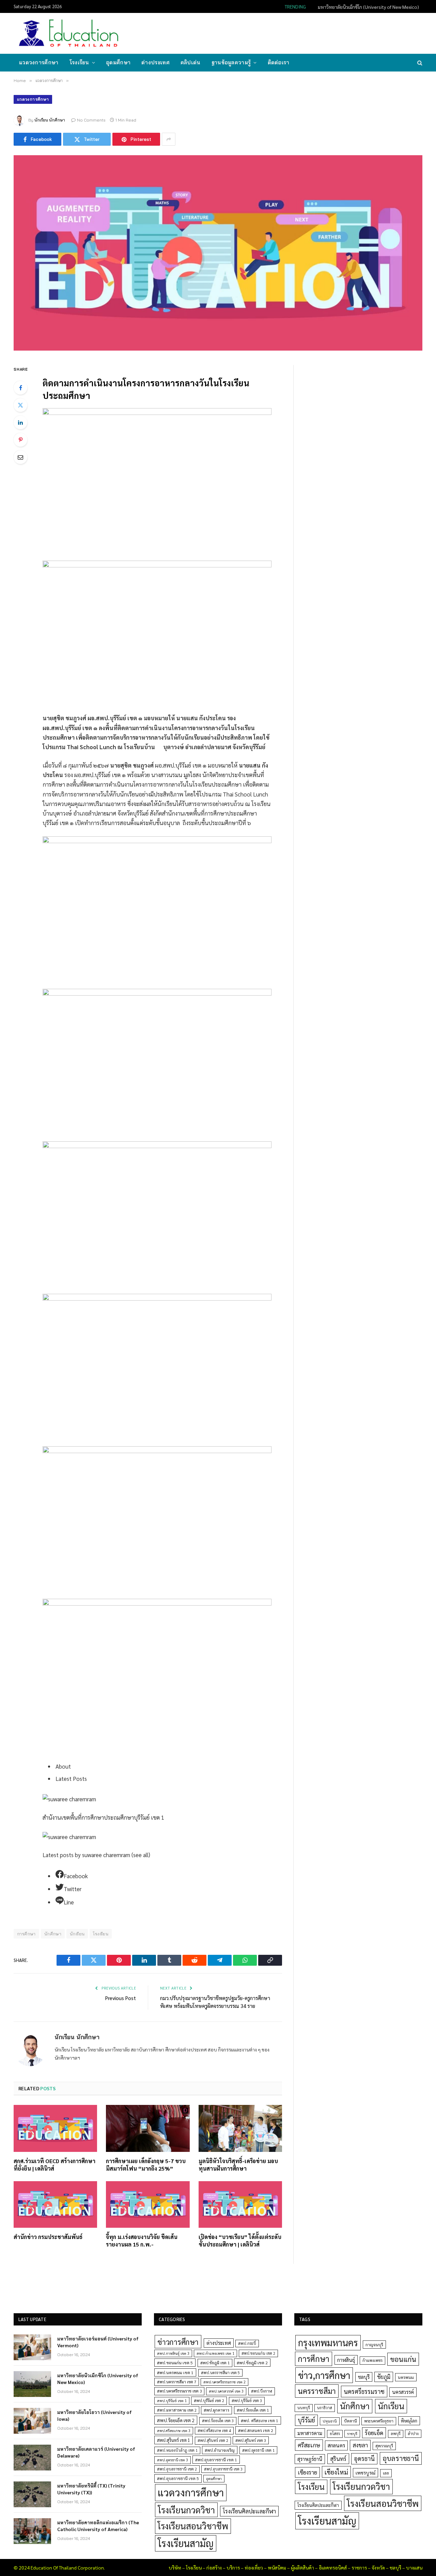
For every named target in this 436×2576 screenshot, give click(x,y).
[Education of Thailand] (69, 33)
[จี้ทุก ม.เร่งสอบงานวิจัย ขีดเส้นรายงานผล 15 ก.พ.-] (148, 2205)
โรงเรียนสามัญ (186, 2543)
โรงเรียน (79, 62)
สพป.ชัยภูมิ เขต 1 (215, 2363)
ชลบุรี (364, 2377)
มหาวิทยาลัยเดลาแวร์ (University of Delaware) (96, 2452)
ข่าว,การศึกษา (324, 2375)
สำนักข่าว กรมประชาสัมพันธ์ (48, 2237)
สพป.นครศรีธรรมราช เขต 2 (224, 2382)
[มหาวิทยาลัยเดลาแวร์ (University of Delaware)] (32, 2458)
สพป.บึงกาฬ (262, 2391)
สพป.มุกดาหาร (216, 2410)
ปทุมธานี (330, 2421)
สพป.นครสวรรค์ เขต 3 (226, 2391)
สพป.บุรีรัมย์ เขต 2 (209, 2401)
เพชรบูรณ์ (365, 2473)
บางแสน (414, 2567)
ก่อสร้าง (214, 2567)
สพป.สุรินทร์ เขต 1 (174, 2440)
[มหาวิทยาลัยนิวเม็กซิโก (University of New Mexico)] (32, 2384)
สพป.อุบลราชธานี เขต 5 (178, 2478)
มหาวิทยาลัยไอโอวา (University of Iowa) (95, 2415)
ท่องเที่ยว (254, 2567)
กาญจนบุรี (374, 2345)
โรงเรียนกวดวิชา (186, 2510)
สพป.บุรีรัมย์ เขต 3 (247, 2401)
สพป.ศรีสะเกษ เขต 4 (214, 2430)
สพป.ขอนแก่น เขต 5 (175, 2363)
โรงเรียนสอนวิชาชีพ (193, 2526)
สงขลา (360, 2445)
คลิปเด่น (191, 62)
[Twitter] (20, 405)
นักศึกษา (53, 1934)
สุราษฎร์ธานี (310, 2459)
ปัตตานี (351, 2421)
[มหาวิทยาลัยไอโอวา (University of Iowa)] (32, 2421)
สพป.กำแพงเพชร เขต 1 (215, 2353)
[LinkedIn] (20, 422)
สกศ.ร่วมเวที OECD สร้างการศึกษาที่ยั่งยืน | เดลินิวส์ (54, 2165)
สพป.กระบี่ (247, 2343)
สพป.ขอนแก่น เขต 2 (258, 2353)
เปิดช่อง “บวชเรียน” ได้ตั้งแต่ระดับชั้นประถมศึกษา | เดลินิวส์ (240, 2241)
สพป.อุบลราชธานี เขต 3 (223, 2469)
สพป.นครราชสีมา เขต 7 (177, 2382)
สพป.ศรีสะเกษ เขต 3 (174, 2430)
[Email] (20, 457)
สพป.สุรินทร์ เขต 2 (213, 2440)
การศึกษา (314, 2358)
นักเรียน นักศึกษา (50, 120)
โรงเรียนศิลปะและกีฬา (249, 2511)
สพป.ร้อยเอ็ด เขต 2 (176, 2420)
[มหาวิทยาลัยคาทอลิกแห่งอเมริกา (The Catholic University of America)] (32, 2531)
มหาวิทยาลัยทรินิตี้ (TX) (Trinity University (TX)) (91, 2489)
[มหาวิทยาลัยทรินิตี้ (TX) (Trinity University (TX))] (32, 2494)
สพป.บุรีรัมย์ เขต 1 (172, 2401)
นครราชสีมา (317, 2391)
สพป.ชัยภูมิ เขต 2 (252, 2363)
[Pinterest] (20, 440)
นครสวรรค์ (403, 2392)
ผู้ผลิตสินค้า (302, 2567)
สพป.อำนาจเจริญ (220, 2450)
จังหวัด (378, 2567)
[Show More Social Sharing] (169, 139)
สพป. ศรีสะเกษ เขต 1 (260, 2420)
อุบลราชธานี (401, 2458)
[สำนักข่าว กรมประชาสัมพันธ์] (55, 2205)
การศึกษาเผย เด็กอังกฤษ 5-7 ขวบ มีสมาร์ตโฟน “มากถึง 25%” (146, 2165)
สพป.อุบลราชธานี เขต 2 (177, 2469)
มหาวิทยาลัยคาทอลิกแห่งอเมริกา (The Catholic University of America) (98, 2526)
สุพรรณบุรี (384, 2446)
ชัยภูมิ (384, 2377)
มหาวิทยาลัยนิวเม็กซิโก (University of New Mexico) (368, 7)
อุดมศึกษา (118, 62)
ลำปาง (413, 2434)
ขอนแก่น (403, 2359)
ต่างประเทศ (155, 62)
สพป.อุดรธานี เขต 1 (258, 2450)
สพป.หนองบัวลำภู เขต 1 (177, 2450)
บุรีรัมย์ (306, 2420)
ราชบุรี (352, 2434)
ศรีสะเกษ (309, 2445)
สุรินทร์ (338, 2459)
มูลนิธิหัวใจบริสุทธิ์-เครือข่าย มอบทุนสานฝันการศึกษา (238, 2165)
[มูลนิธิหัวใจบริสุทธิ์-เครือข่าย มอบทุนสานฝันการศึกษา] (240, 2128)
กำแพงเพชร (372, 2360)
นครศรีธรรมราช (364, 2391)
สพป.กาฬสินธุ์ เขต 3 (173, 2353)
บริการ (233, 2567)
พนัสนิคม (277, 2567)
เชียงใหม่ (336, 2472)
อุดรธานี (364, 2458)
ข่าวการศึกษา (178, 2342)
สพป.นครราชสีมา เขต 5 (220, 2373)
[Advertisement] (298, 33)
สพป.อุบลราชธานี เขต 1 (216, 2460)
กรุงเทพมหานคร (328, 2342)
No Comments (91, 120)
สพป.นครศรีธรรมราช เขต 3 (179, 2391)
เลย (386, 2473)
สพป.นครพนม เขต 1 (175, 2372)
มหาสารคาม (310, 2433)
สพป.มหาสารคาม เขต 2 (177, 2410)
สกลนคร (336, 2445)
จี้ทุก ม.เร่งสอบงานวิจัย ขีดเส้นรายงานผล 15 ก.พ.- (142, 2241)
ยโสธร (335, 2434)
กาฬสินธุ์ (346, 2360)
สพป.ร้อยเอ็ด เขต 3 (218, 2421)
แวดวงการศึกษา (39, 62)
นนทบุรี (304, 2408)
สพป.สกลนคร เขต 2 (256, 2430)
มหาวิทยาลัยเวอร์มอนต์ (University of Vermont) (98, 2342)
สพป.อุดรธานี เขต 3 (173, 2460)
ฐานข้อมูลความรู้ (231, 62)
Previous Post (121, 1998)
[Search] (419, 63)
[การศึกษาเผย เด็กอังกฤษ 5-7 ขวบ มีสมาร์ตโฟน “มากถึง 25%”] (148, 2128)
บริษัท (175, 2567)
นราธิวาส (325, 2408)
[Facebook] (20, 388)
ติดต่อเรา (279, 62)
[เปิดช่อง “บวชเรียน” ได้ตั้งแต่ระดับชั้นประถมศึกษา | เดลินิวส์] (240, 2205)
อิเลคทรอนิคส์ (333, 2567)
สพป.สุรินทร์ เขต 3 (251, 2440)
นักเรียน (77, 1934)
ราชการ (359, 2567)
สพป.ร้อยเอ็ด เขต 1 (253, 2410)
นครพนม (406, 2377)
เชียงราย (307, 2472)
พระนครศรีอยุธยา (379, 2421)
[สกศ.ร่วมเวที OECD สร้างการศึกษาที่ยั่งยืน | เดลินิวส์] (55, 2128)
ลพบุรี (396, 2434)
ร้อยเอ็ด (374, 2433)
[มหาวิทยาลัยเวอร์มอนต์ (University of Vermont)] (32, 2347)
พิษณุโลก (409, 2421)
